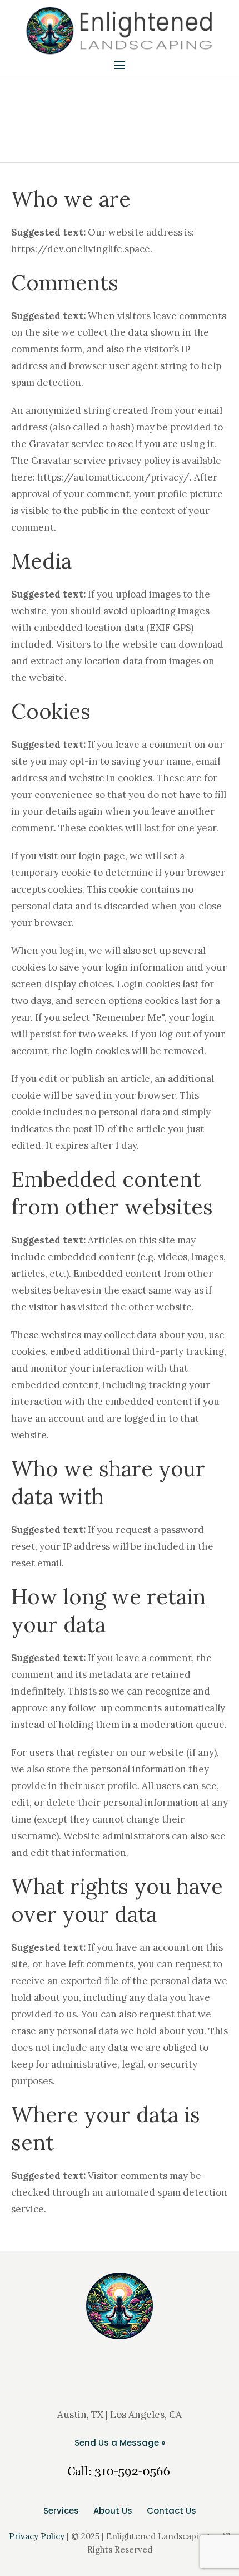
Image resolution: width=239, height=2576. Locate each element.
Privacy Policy (37, 2536)
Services (61, 2511)
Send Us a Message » (120, 2443)
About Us (113, 2511)
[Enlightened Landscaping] (120, 31)
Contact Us (171, 2511)
